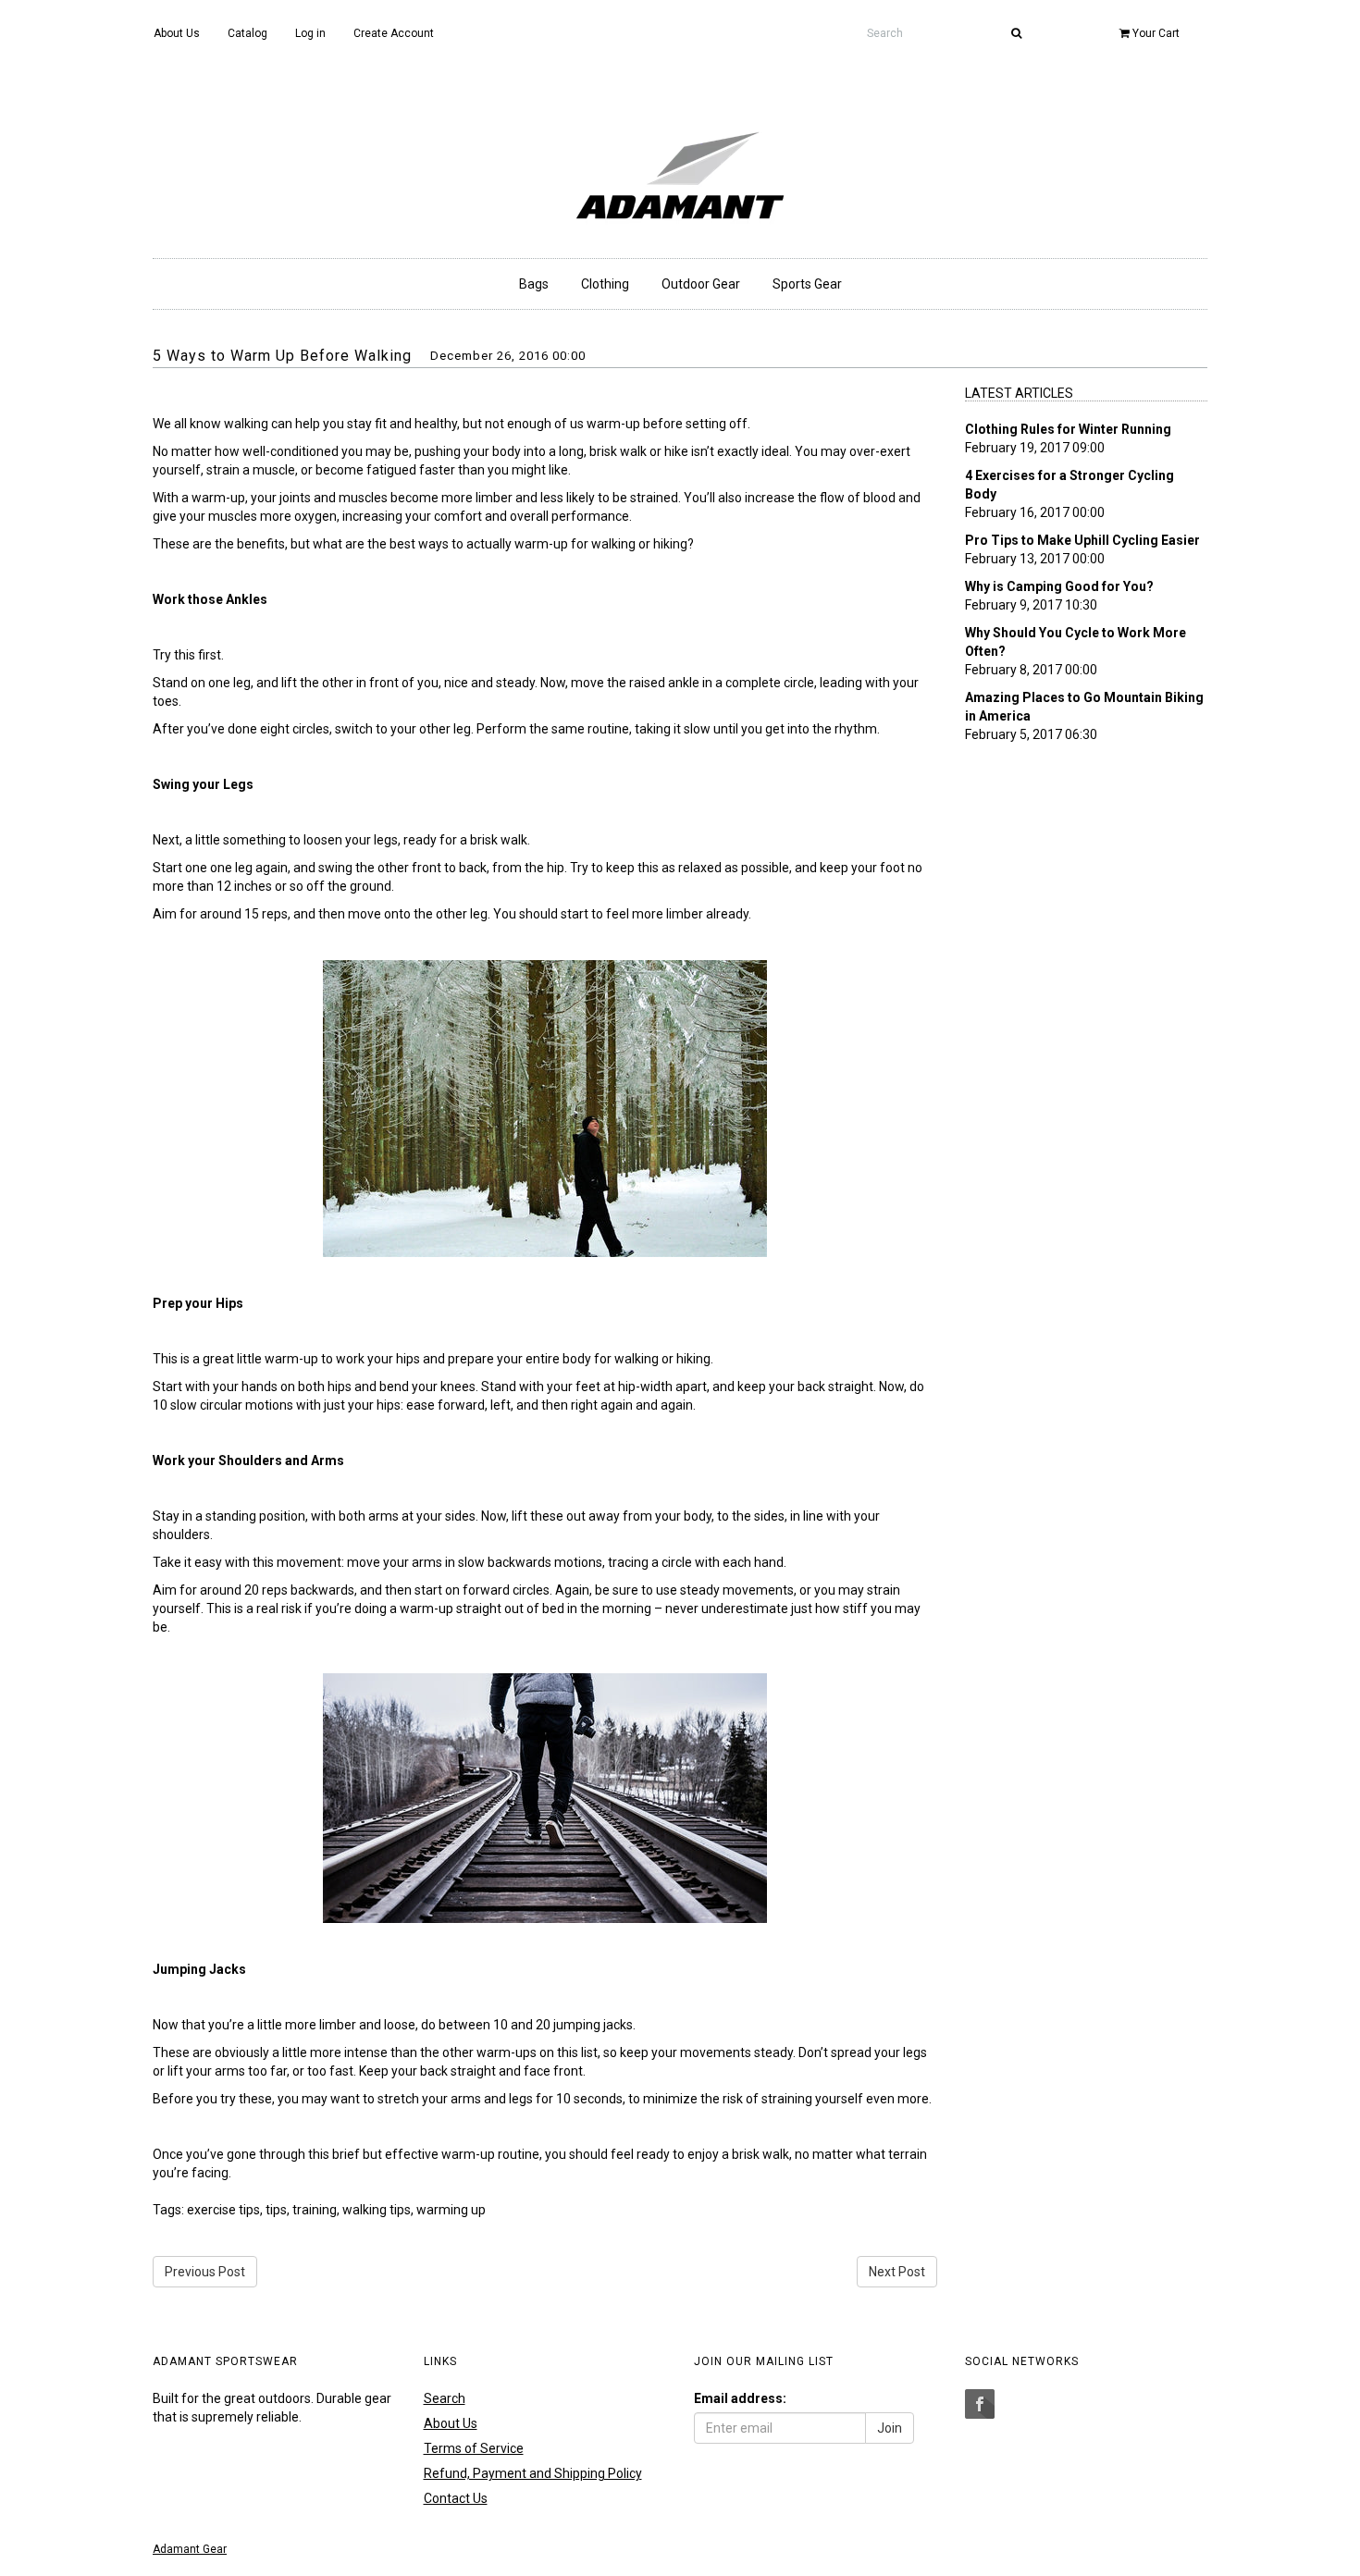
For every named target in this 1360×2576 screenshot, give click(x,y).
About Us (177, 33)
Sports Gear (807, 284)
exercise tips (223, 2210)
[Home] (680, 169)
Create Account (394, 33)
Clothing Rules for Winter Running (1068, 429)
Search (445, 2398)
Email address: (740, 2398)
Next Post (897, 2272)
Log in (310, 33)
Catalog (247, 33)
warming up (451, 2210)
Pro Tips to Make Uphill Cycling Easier (1082, 540)
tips (276, 2210)
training (315, 2210)
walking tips (377, 2210)
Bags (534, 284)
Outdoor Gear (701, 284)
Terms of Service (474, 2448)
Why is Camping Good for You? (1059, 586)
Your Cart (1155, 33)
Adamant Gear (190, 2549)
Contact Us (456, 2498)
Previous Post (205, 2272)
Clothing (605, 284)
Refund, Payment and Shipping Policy (533, 2473)
